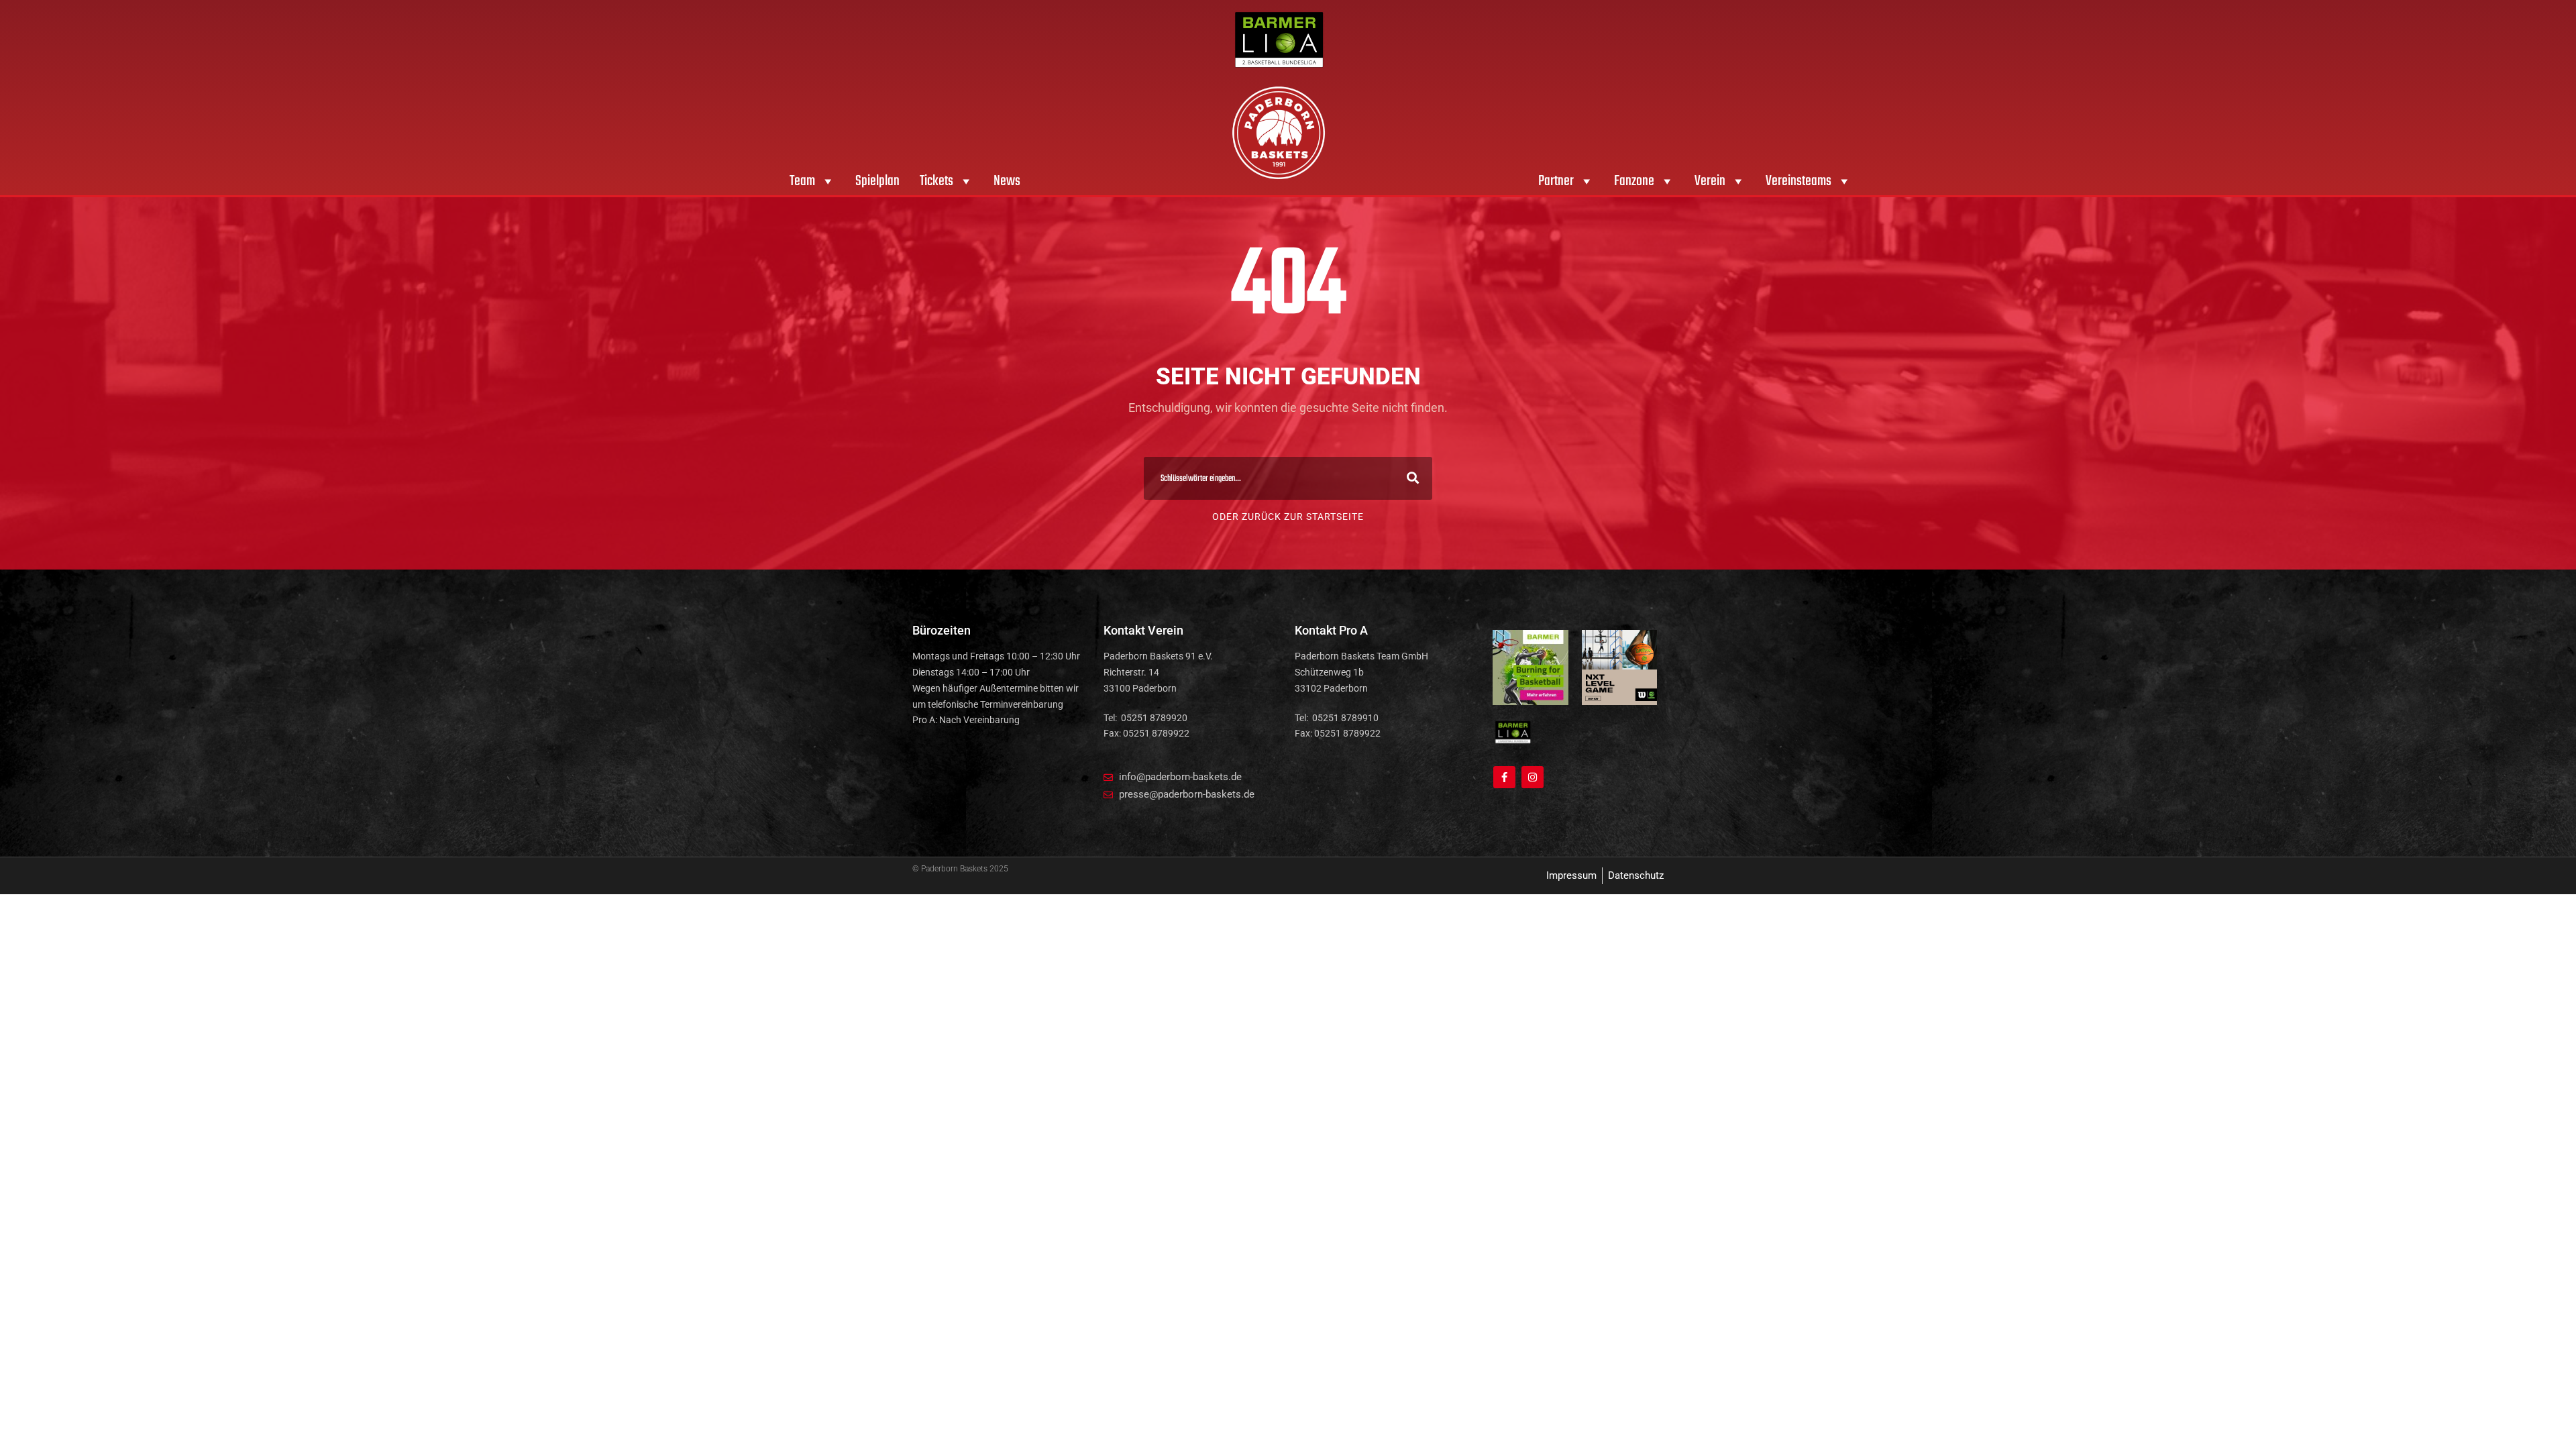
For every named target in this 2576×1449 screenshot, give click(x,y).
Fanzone (1634, 181)
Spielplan (877, 181)
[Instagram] (1533, 777)
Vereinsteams (1799, 181)
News (1007, 181)
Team (802, 181)
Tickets (936, 181)
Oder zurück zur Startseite (1288, 517)
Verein (1710, 181)
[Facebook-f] (1504, 777)
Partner (1556, 181)
